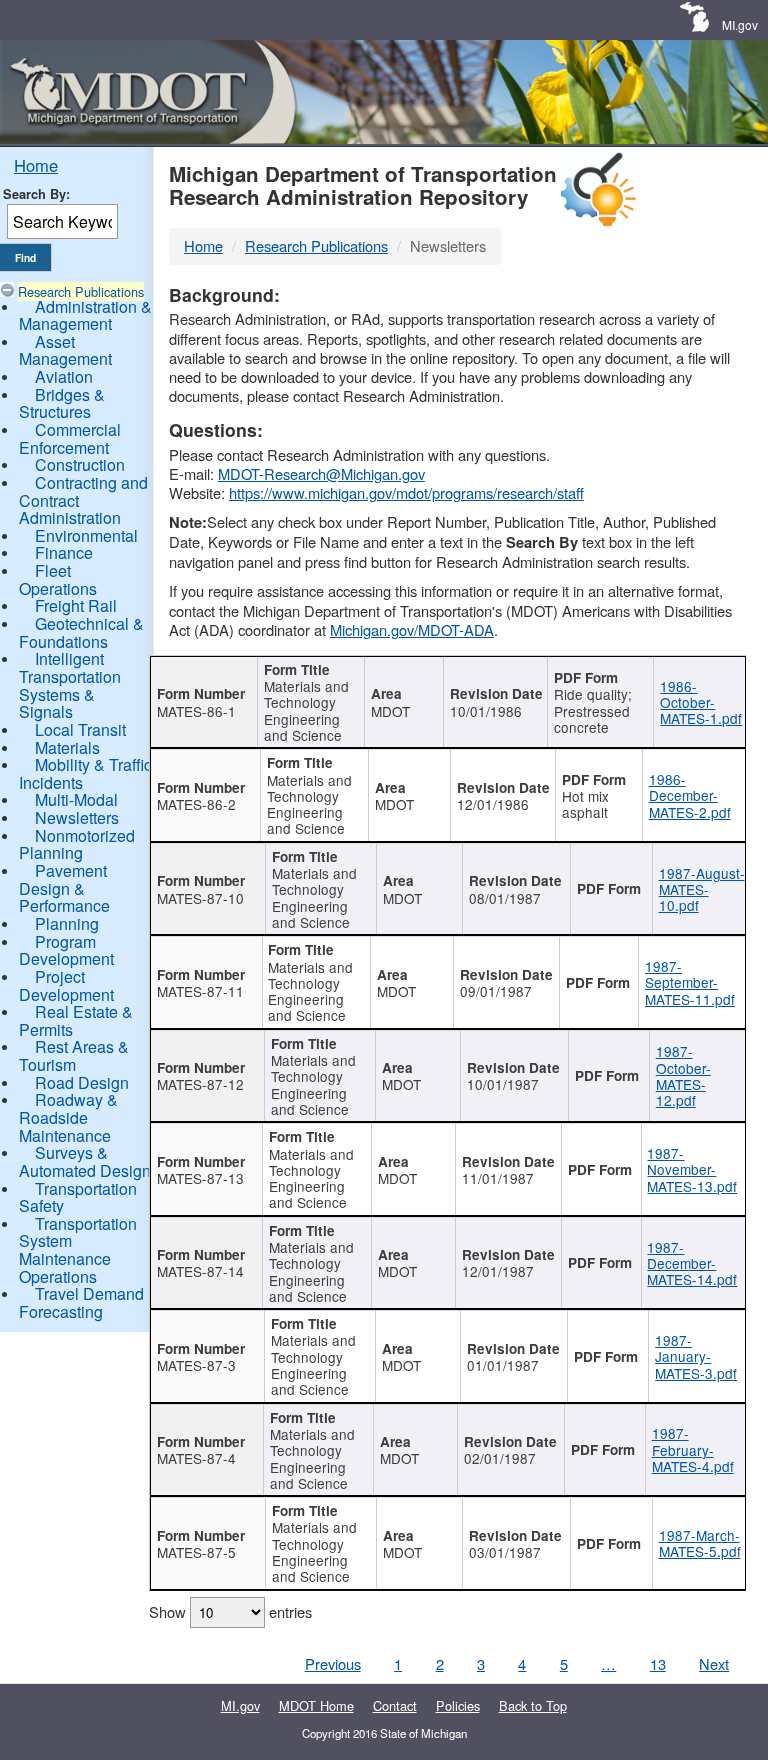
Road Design (82, 1082)
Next (714, 1663)
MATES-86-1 (196, 711)
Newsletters (77, 817)
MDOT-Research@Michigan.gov (321, 473)
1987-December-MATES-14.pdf (692, 1263)
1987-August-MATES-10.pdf (702, 889)
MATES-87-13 (200, 1178)
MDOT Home (316, 1705)
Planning (67, 923)
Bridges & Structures (62, 403)
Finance (64, 552)
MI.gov (740, 24)
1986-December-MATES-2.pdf (690, 795)
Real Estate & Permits (76, 1020)
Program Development (66, 950)
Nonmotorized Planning (77, 844)
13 (658, 1663)
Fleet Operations (58, 579)
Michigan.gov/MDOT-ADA (412, 629)
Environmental (86, 535)
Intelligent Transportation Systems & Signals (70, 685)
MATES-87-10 (200, 898)
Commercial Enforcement (70, 438)
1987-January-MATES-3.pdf (696, 1356)
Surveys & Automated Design (85, 1161)
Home (36, 165)
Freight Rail (76, 605)
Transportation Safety (78, 1197)
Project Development (66, 985)
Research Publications (81, 291)
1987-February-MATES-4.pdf (693, 1449)
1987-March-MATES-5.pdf (700, 1543)
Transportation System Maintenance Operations (78, 1250)
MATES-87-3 (196, 1365)
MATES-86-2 (196, 804)
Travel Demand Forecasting (81, 1302)
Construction (80, 464)
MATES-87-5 (196, 1552)
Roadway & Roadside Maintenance (68, 1117)
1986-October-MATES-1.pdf (701, 702)
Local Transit (80, 729)
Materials (67, 747)
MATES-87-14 (200, 1271)
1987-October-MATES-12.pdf (683, 1075)
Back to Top (533, 1705)
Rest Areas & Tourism (74, 1055)
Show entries (230, 1611)
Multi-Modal (76, 799)
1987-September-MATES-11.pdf (690, 982)
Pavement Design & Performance (64, 888)
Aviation (64, 376)
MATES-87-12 (200, 1084)
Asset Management (65, 350)
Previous (333, 1663)
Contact (395, 1705)
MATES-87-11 (200, 991)
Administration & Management (85, 315)
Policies (458, 1705)
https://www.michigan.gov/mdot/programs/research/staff (406, 492)
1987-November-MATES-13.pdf (692, 1169)
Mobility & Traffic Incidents (85, 773)
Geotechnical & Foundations (81, 632)
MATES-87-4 (196, 1458)
